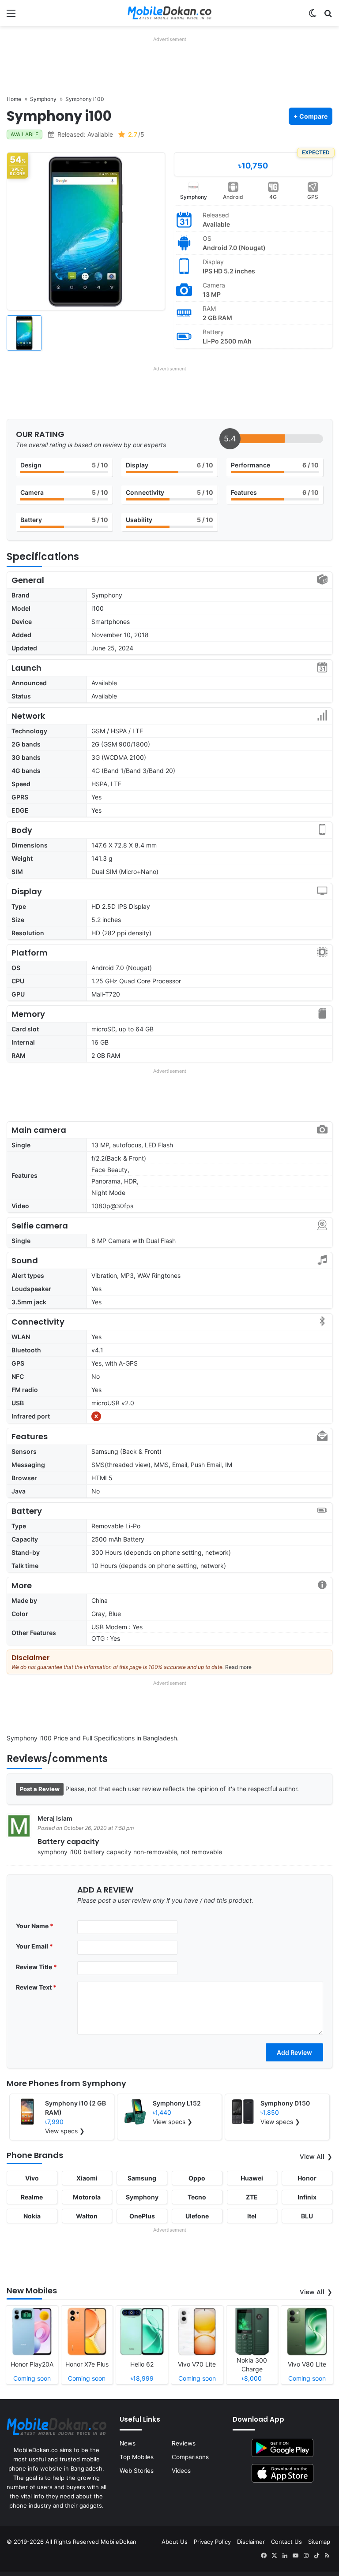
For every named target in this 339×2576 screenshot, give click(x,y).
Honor (307, 2178)
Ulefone (197, 2216)
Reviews (184, 2443)
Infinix (307, 2197)
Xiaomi (87, 2178)
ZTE (252, 2197)
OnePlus (142, 2216)
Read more (238, 1667)
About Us (175, 2542)
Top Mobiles (137, 2457)
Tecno (197, 2197)
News (128, 2443)
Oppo (197, 2178)
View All (312, 2157)
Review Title (36, 1967)
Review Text (36, 1987)
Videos (181, 2471)
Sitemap (319, 2542)
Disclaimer (251, 2542)
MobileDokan (119, 2542)
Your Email (34, 1946)
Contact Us (286, 2542)
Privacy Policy (212, 2542)
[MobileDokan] (169, 13)
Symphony (194, 197)
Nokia (32, 2216)
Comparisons (190, 2457)
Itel (252, 2216)
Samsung (142, 2178)
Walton (87, 2216)
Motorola (87, 2197)
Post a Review (40, 1789)
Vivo (32, 2178)
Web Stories (137, 2471)
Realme (32, 2197)
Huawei (252, 2178)
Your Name (35, 1926)
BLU (307, 2216)
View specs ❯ (65, 2131)
